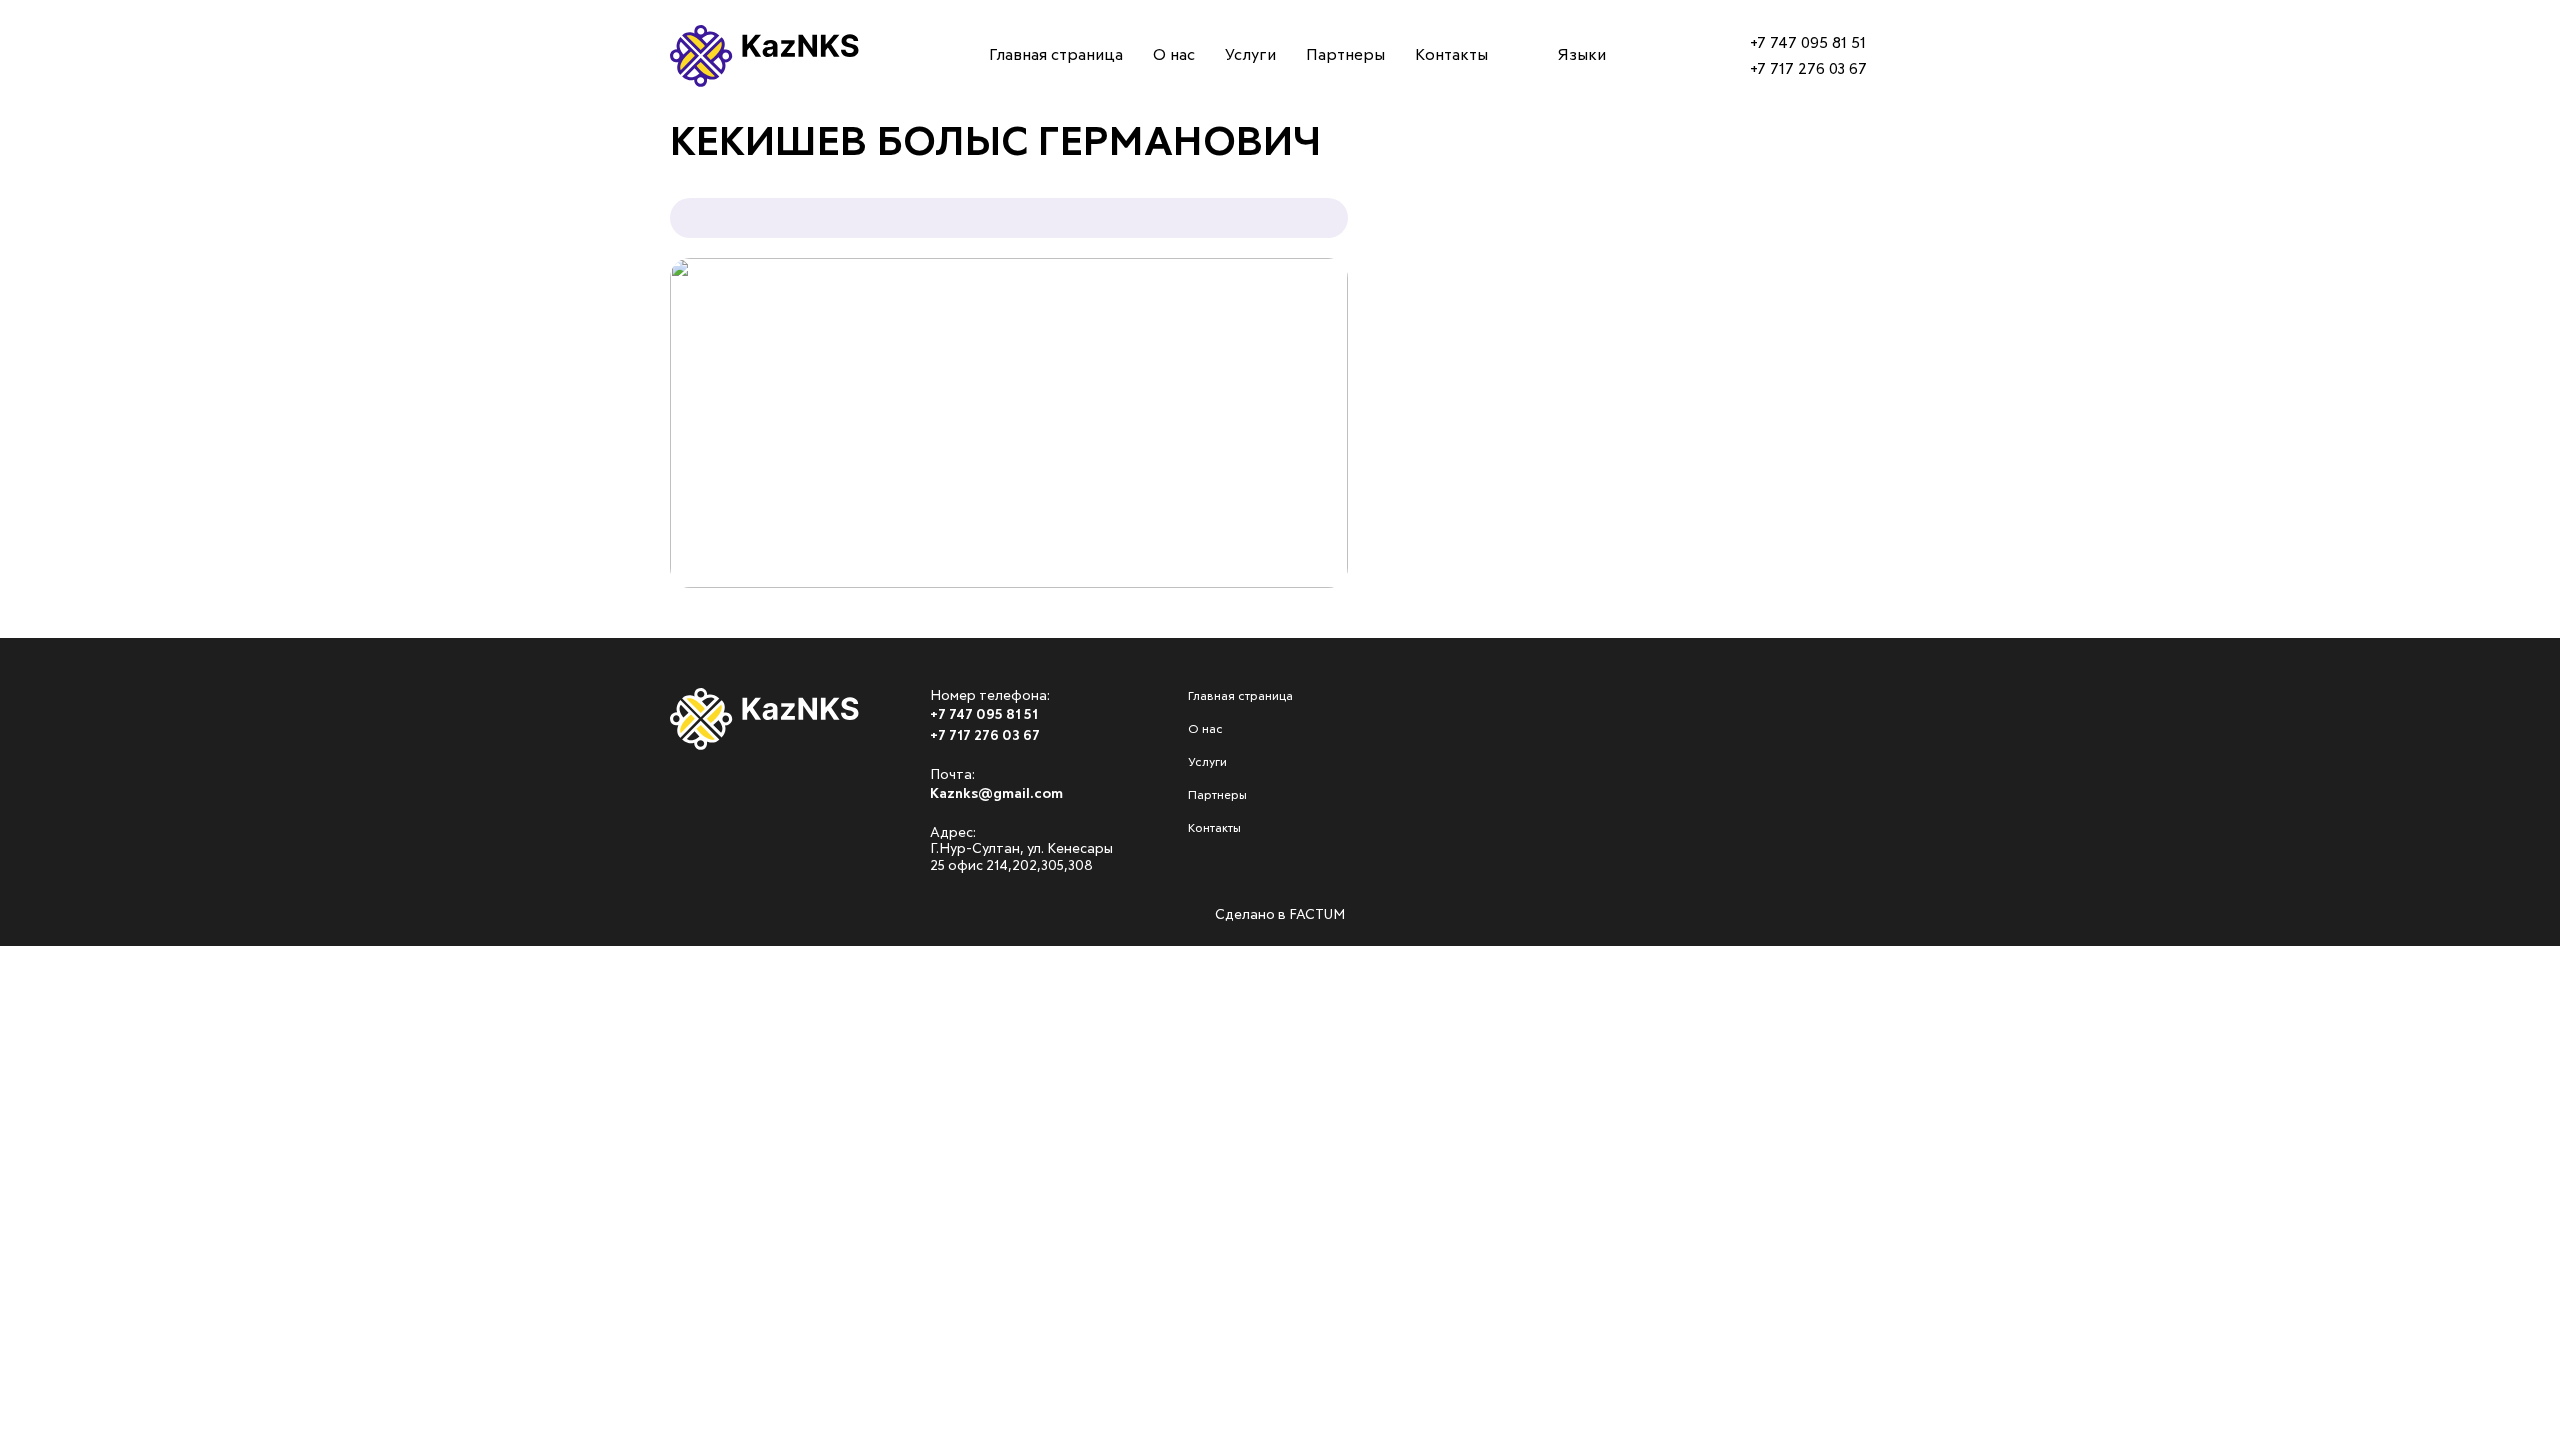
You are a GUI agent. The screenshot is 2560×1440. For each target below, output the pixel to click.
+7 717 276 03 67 (1808, 69)
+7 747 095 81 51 (1808, 43)
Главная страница (106, 127)
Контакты (65, 353)
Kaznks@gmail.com (996, 794)
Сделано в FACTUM (1280, 915)
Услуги (52, 240)
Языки (1582, 55)
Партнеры (65, 297)
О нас (45, 184)
